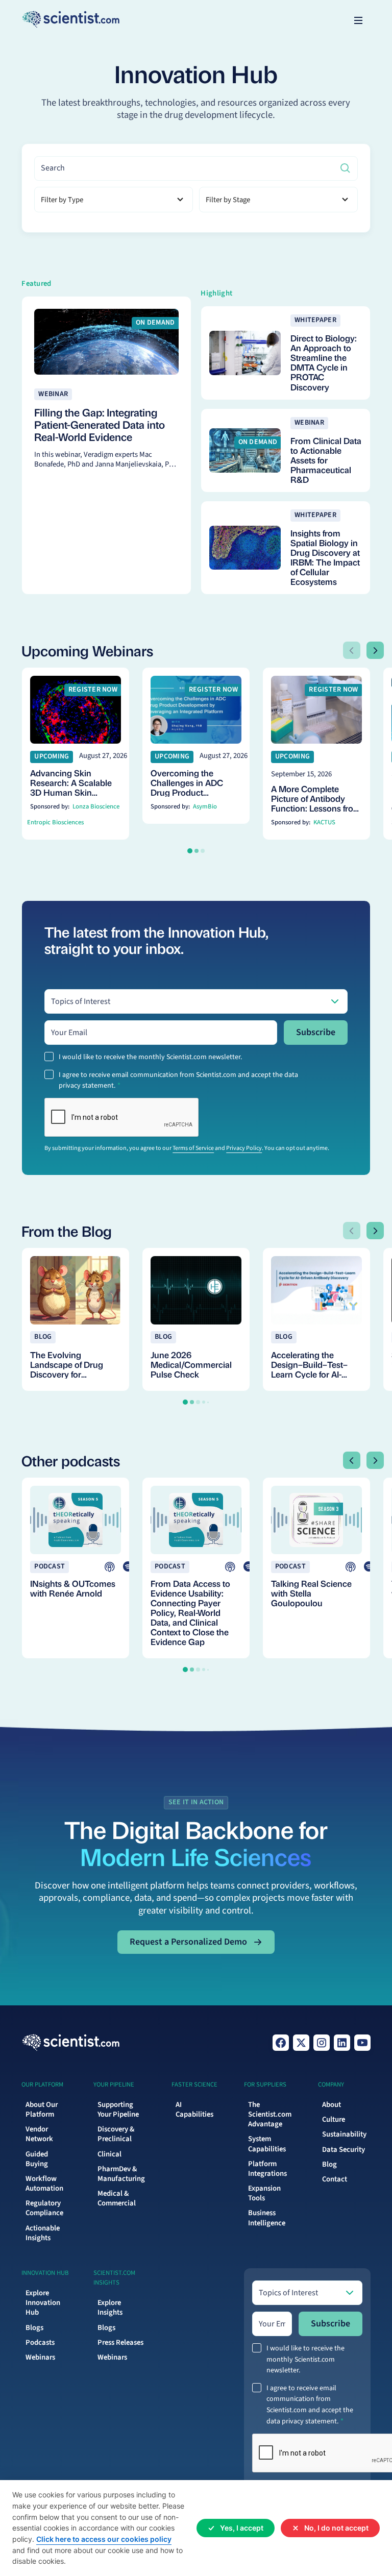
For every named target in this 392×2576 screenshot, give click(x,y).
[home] (71, 20)
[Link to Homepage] (71, 2043)
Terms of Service (193, 1148)
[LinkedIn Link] (342, 2043)
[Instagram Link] (322, 2043)
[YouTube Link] (362, 2043)
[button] (358, 20)
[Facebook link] (281, 2043)
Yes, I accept (242, 2528)
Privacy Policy (244, 1148)
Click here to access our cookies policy (104, 2539)
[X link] (301, 2043)
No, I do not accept (336, 2528)
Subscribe (316, 1032)
